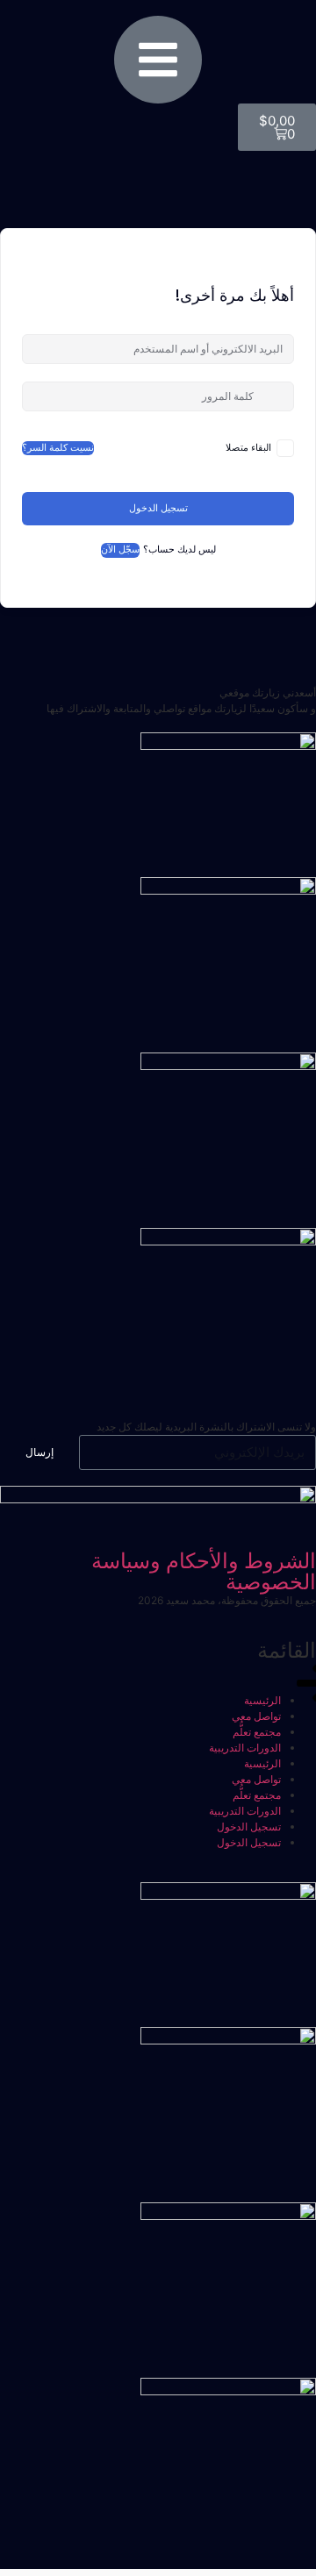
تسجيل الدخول (158, 508)
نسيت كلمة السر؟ (58, 448)
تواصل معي (256, 1716)
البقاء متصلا (248, 448)
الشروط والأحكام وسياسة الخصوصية (204, 1571)
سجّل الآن (120, 549)
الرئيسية (262, 1700)
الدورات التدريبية (245, 1748)
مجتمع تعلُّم (257, 1732)
